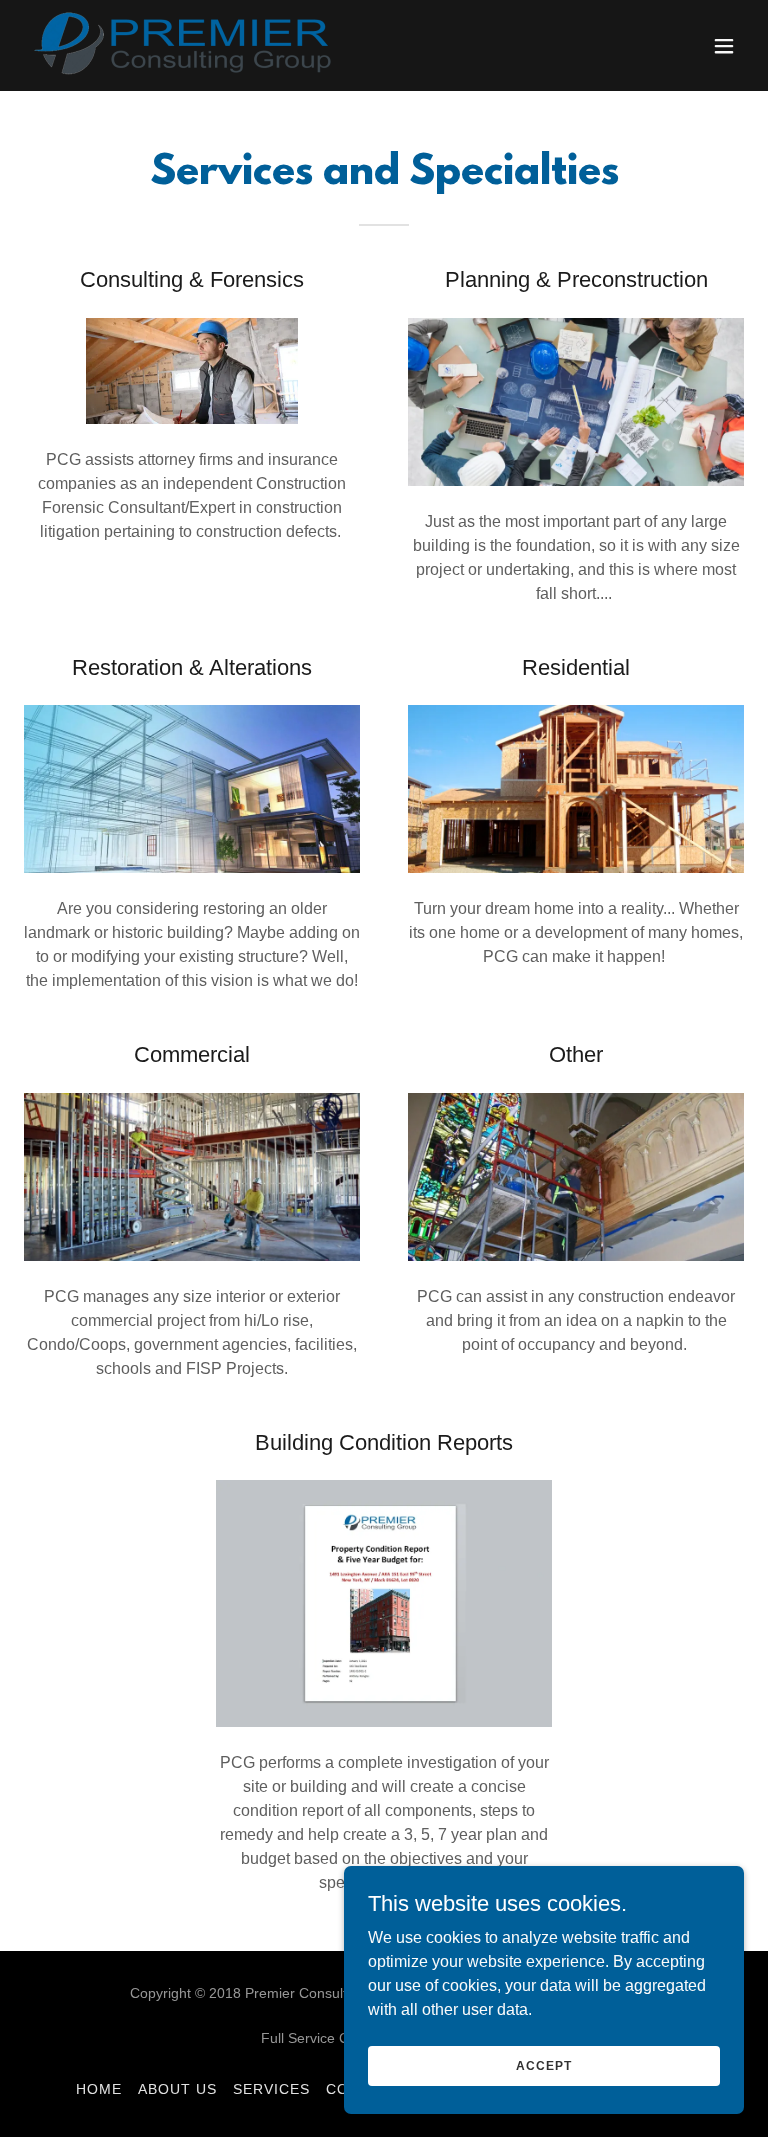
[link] (185, 45)
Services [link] (271, 2089)
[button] (724, 46)
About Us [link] (177, 2089)
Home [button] (99, 2089)
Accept (543, 2065)
